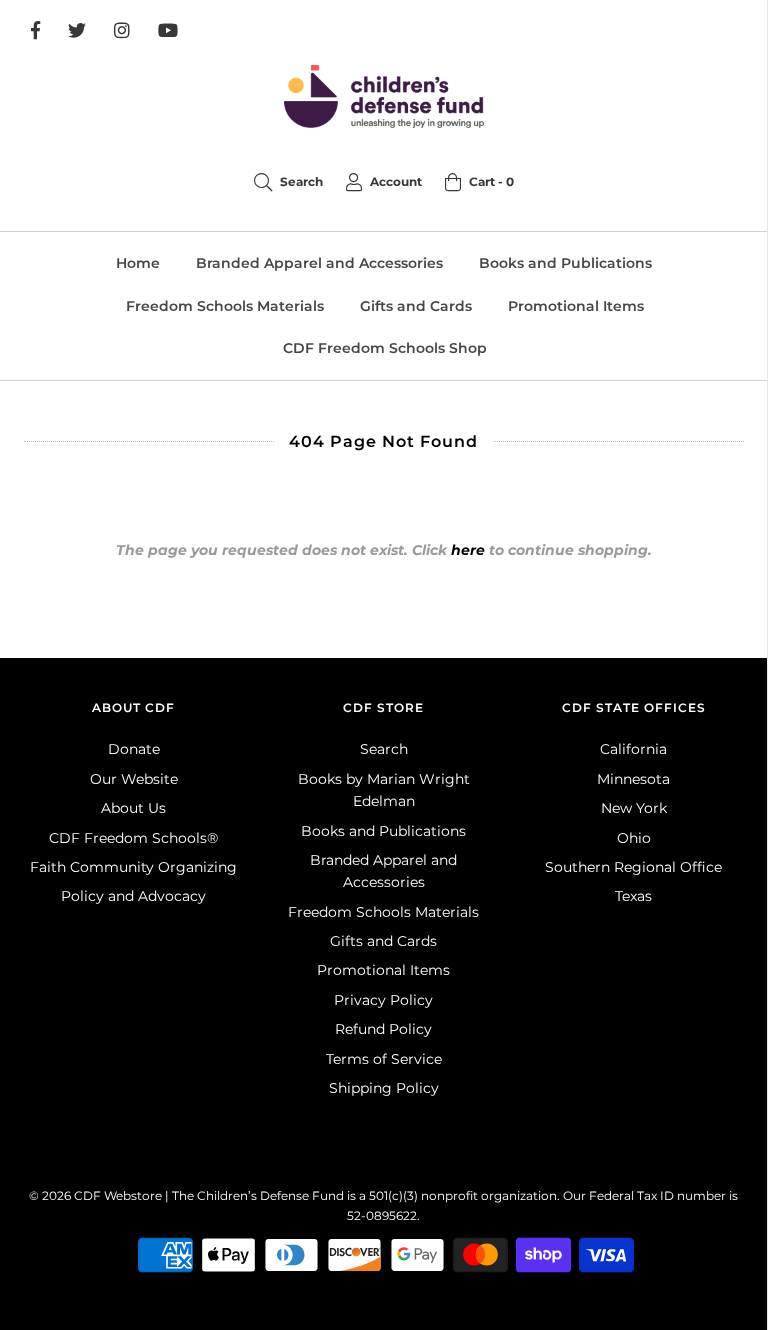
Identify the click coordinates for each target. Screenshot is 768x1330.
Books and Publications (565, 263)
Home (138, 263)
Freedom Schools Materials (225, 306)
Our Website (134, 779)
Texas (633, 896)
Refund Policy (383, 1029)
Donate (134, 749)
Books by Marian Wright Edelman (384, 790)
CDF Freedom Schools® (133, 838)
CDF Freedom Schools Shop (385, 348)
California (633, 749)
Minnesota (633, 779)
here (468, 550)
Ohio (634, 838)
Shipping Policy (384, 1088)
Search (384, 749)
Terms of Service (384, 1059)
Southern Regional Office (633, 867)
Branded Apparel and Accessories (319, 263)
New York (634, 808)
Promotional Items (576, 306)
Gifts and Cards (416, 306)
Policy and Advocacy (133, 896)
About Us (133, 808)
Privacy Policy (383, 1000)
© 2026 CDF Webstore (95, 1195)
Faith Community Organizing (133, 867)
